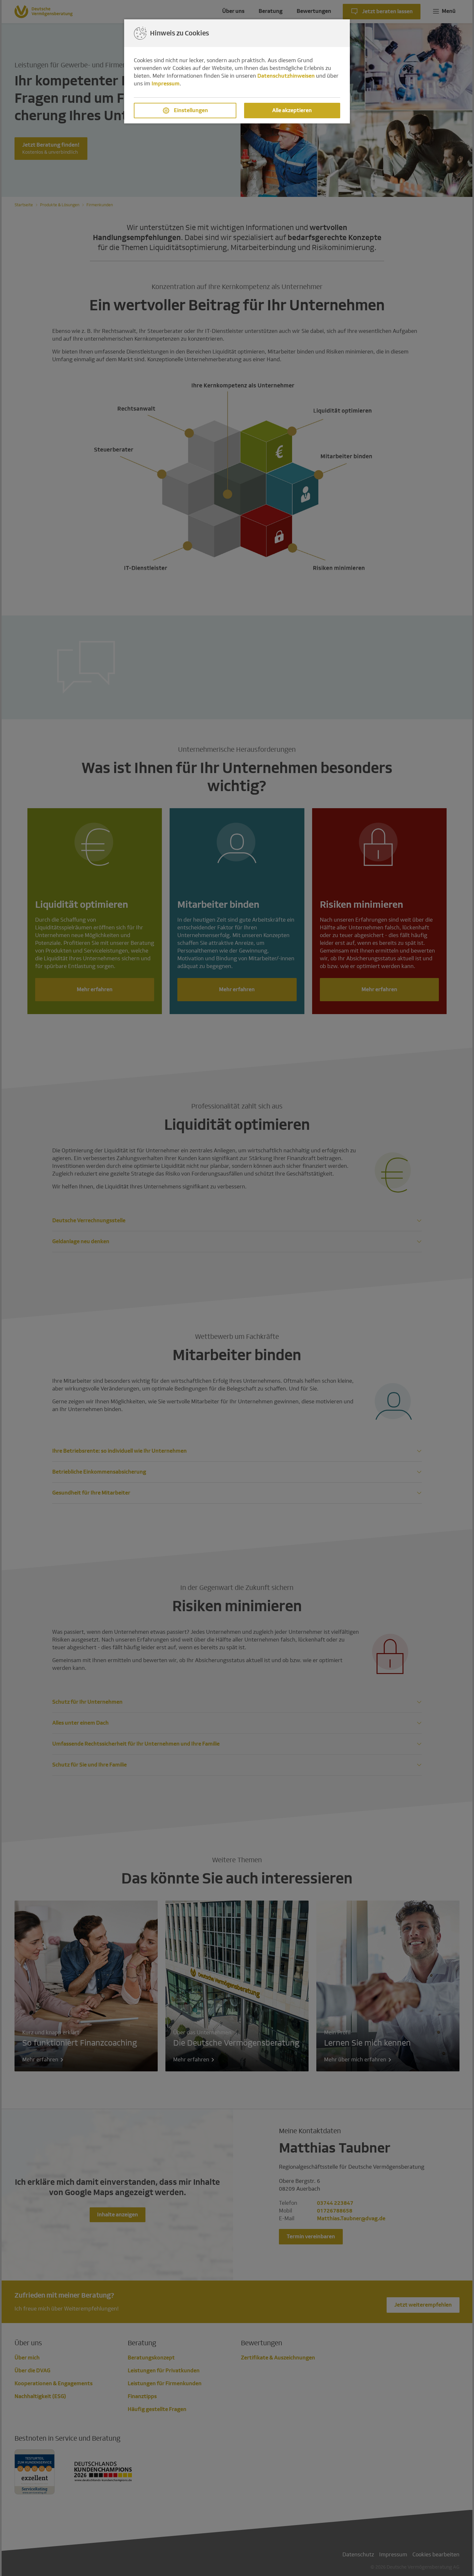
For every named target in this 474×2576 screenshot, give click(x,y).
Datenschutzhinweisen (286, 76)
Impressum (166, 84)
